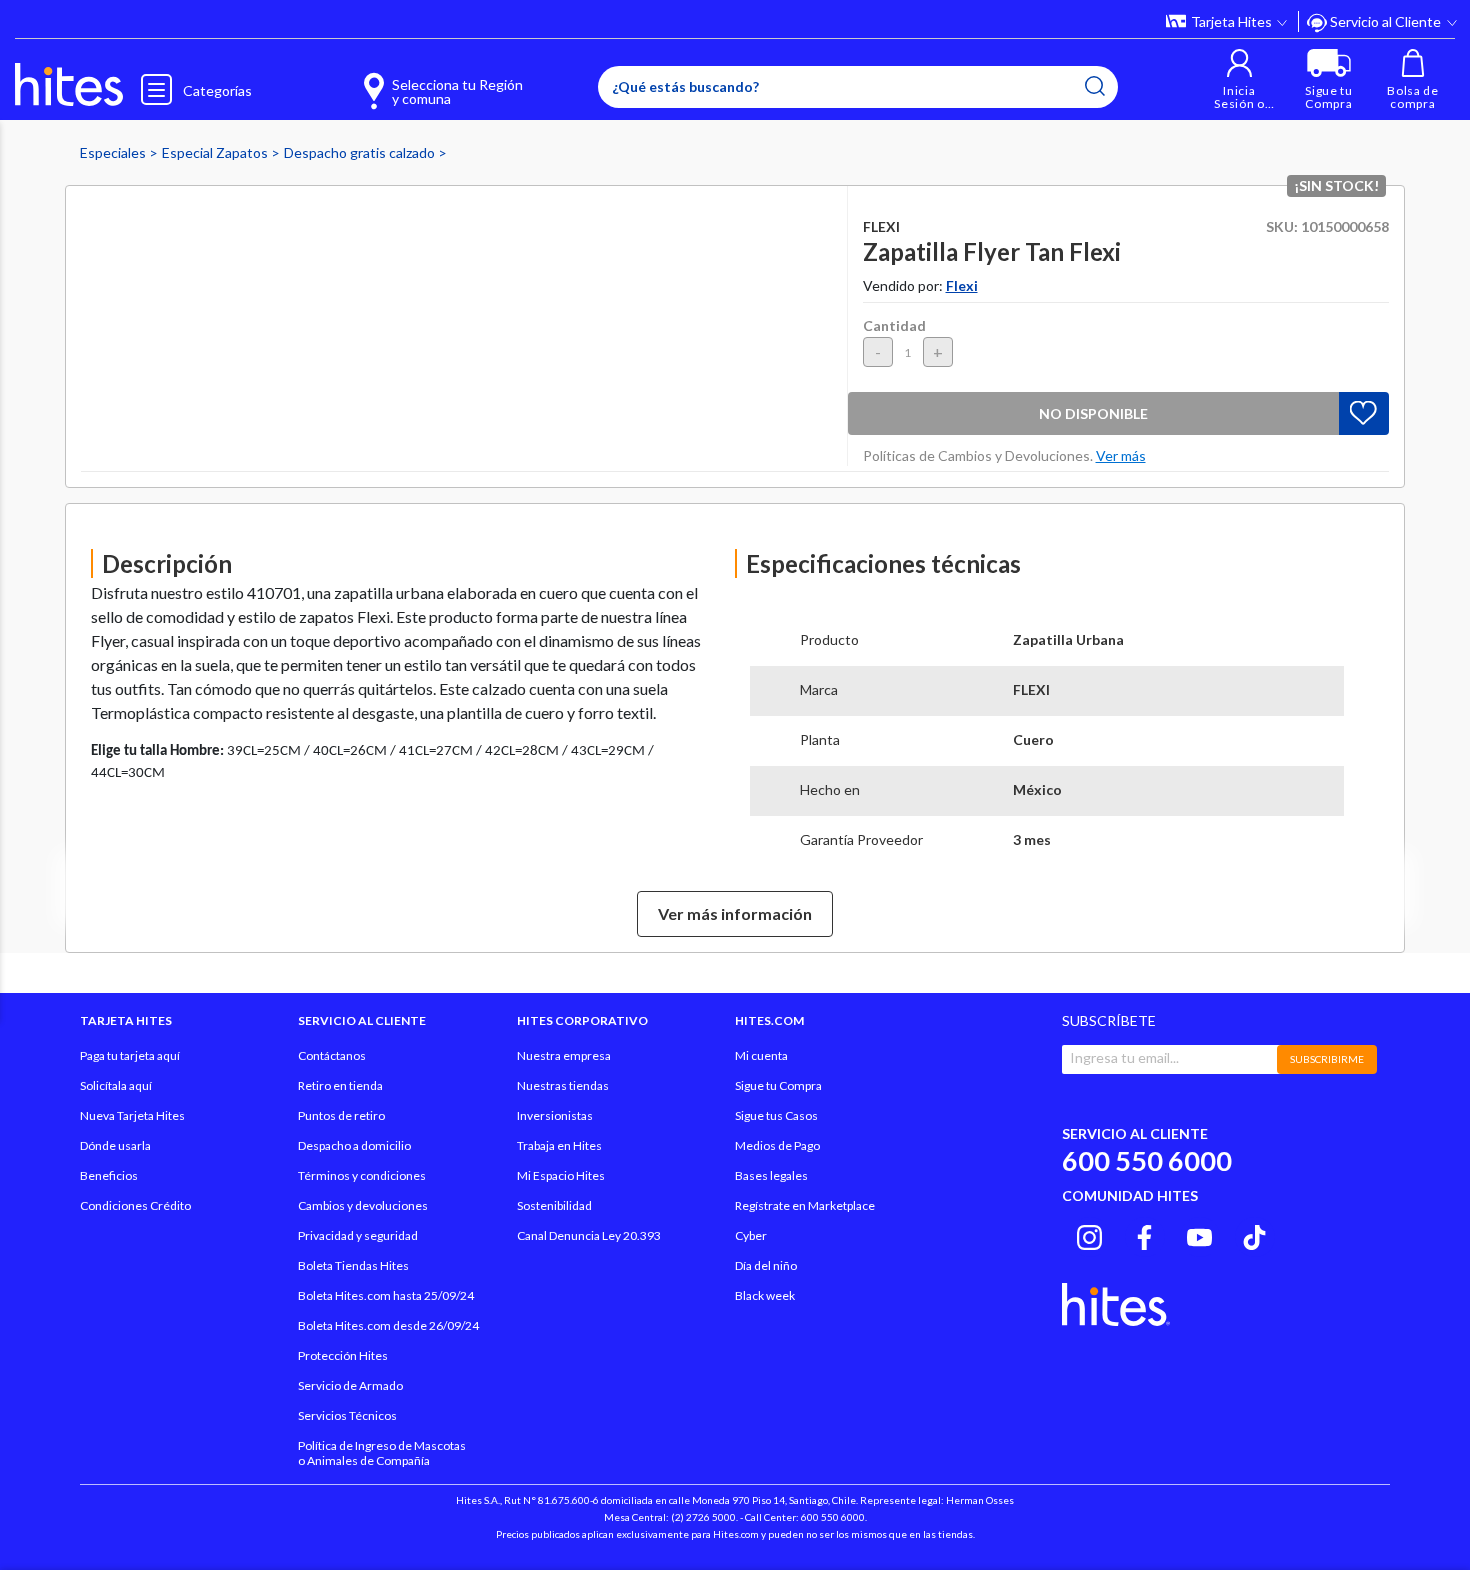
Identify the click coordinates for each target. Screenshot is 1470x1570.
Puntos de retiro (341, 1115)
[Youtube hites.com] (1199, 1234)
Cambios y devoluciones (363, 1205)
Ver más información (735, 913)
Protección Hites (343, 1355)
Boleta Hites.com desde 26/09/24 (388, 1325)
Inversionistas (555, 1115)
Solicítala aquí (116, 1085)
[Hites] (69, 85)
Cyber (751, 1235)
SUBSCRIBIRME (1327, 1059)
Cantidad (894, 325)
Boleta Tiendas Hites (353, 1265)
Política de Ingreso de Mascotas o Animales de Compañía (382, 1453)
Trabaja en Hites (559, 1145)
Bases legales (771, 1175)
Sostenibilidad (554, 1205)
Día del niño (766, 1265)
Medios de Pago (777, 1145)
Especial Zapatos (216, 152)
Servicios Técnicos (347, 1415)
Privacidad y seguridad (358, 1235)
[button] (1239, 79)
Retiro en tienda (340, 1085)
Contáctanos (332, 1055)
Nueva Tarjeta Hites (132, 1115)
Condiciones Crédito (135, 1205)
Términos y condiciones (362, 1175)
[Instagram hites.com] (1089, 1234)
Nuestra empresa (564, 1055)
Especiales (114, 152)
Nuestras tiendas (563, 1085)
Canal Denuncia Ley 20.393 (589, 1235)
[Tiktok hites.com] (1254, 1234)
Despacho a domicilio (354, 1145)
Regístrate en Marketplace (805, 1205)
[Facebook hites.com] (1144, 1234)
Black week (765, 1295)
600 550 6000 (1147, 1160)
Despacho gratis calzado (361, 152)
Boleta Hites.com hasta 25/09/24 (386, 1295)
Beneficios (109, 1175)
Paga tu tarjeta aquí (130, 1055)
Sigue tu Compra (778, 1085)
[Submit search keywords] (1095, 86)
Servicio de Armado (350, 1385)
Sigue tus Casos (776, 1115)
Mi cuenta (761, 1055)
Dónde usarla (115, 1145)
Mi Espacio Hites (561, 1175)
